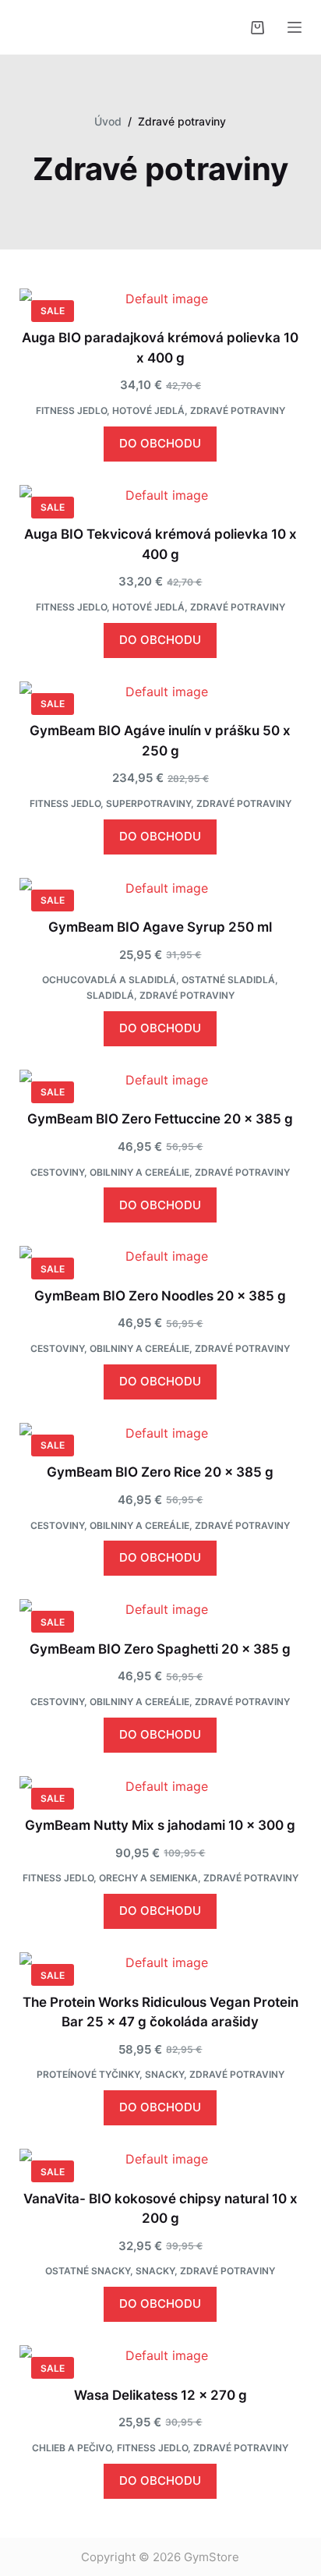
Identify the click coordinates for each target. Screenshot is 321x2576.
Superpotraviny (148, 803)
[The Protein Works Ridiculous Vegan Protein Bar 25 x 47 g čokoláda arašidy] (161, 1962)
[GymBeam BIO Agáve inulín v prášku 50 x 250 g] (161, 692)
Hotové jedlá (148, 410)
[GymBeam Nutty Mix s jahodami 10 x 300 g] (161, 1786)
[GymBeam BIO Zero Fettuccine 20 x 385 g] (161, 1080)
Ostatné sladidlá (228, 980)
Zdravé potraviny (238, 410)
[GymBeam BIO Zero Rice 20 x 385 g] (161, 1433)
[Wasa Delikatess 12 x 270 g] (161, 2355)
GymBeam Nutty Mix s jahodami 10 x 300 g (160, 1825)
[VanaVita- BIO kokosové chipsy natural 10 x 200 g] (161, 2159)
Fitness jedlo (71, 410)
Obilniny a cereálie (139, 1172)
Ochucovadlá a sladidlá (109, 980)
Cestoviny (57, 1172)
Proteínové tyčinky (88, 2074)
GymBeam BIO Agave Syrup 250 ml (160, 927)
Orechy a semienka (148, 1878)
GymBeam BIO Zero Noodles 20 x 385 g (160, 1296)
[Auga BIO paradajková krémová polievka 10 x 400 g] (161, 299)
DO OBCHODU (160, 443)
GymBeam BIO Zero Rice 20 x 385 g (160, 1472)
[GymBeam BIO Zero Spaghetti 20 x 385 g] (161, 1609)
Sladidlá (110, 995)
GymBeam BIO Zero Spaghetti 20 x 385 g (160, 1649)
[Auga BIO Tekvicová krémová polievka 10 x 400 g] (161, 495)
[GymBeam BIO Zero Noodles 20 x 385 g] (161, 1256)
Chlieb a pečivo (72, 2448)
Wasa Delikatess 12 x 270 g (160, 2395)
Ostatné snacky (88, 2271)
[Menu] (295, 27)
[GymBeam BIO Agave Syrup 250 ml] (161, 888)
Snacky (164, 2074)
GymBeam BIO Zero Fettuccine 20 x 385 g (160, 1119)
